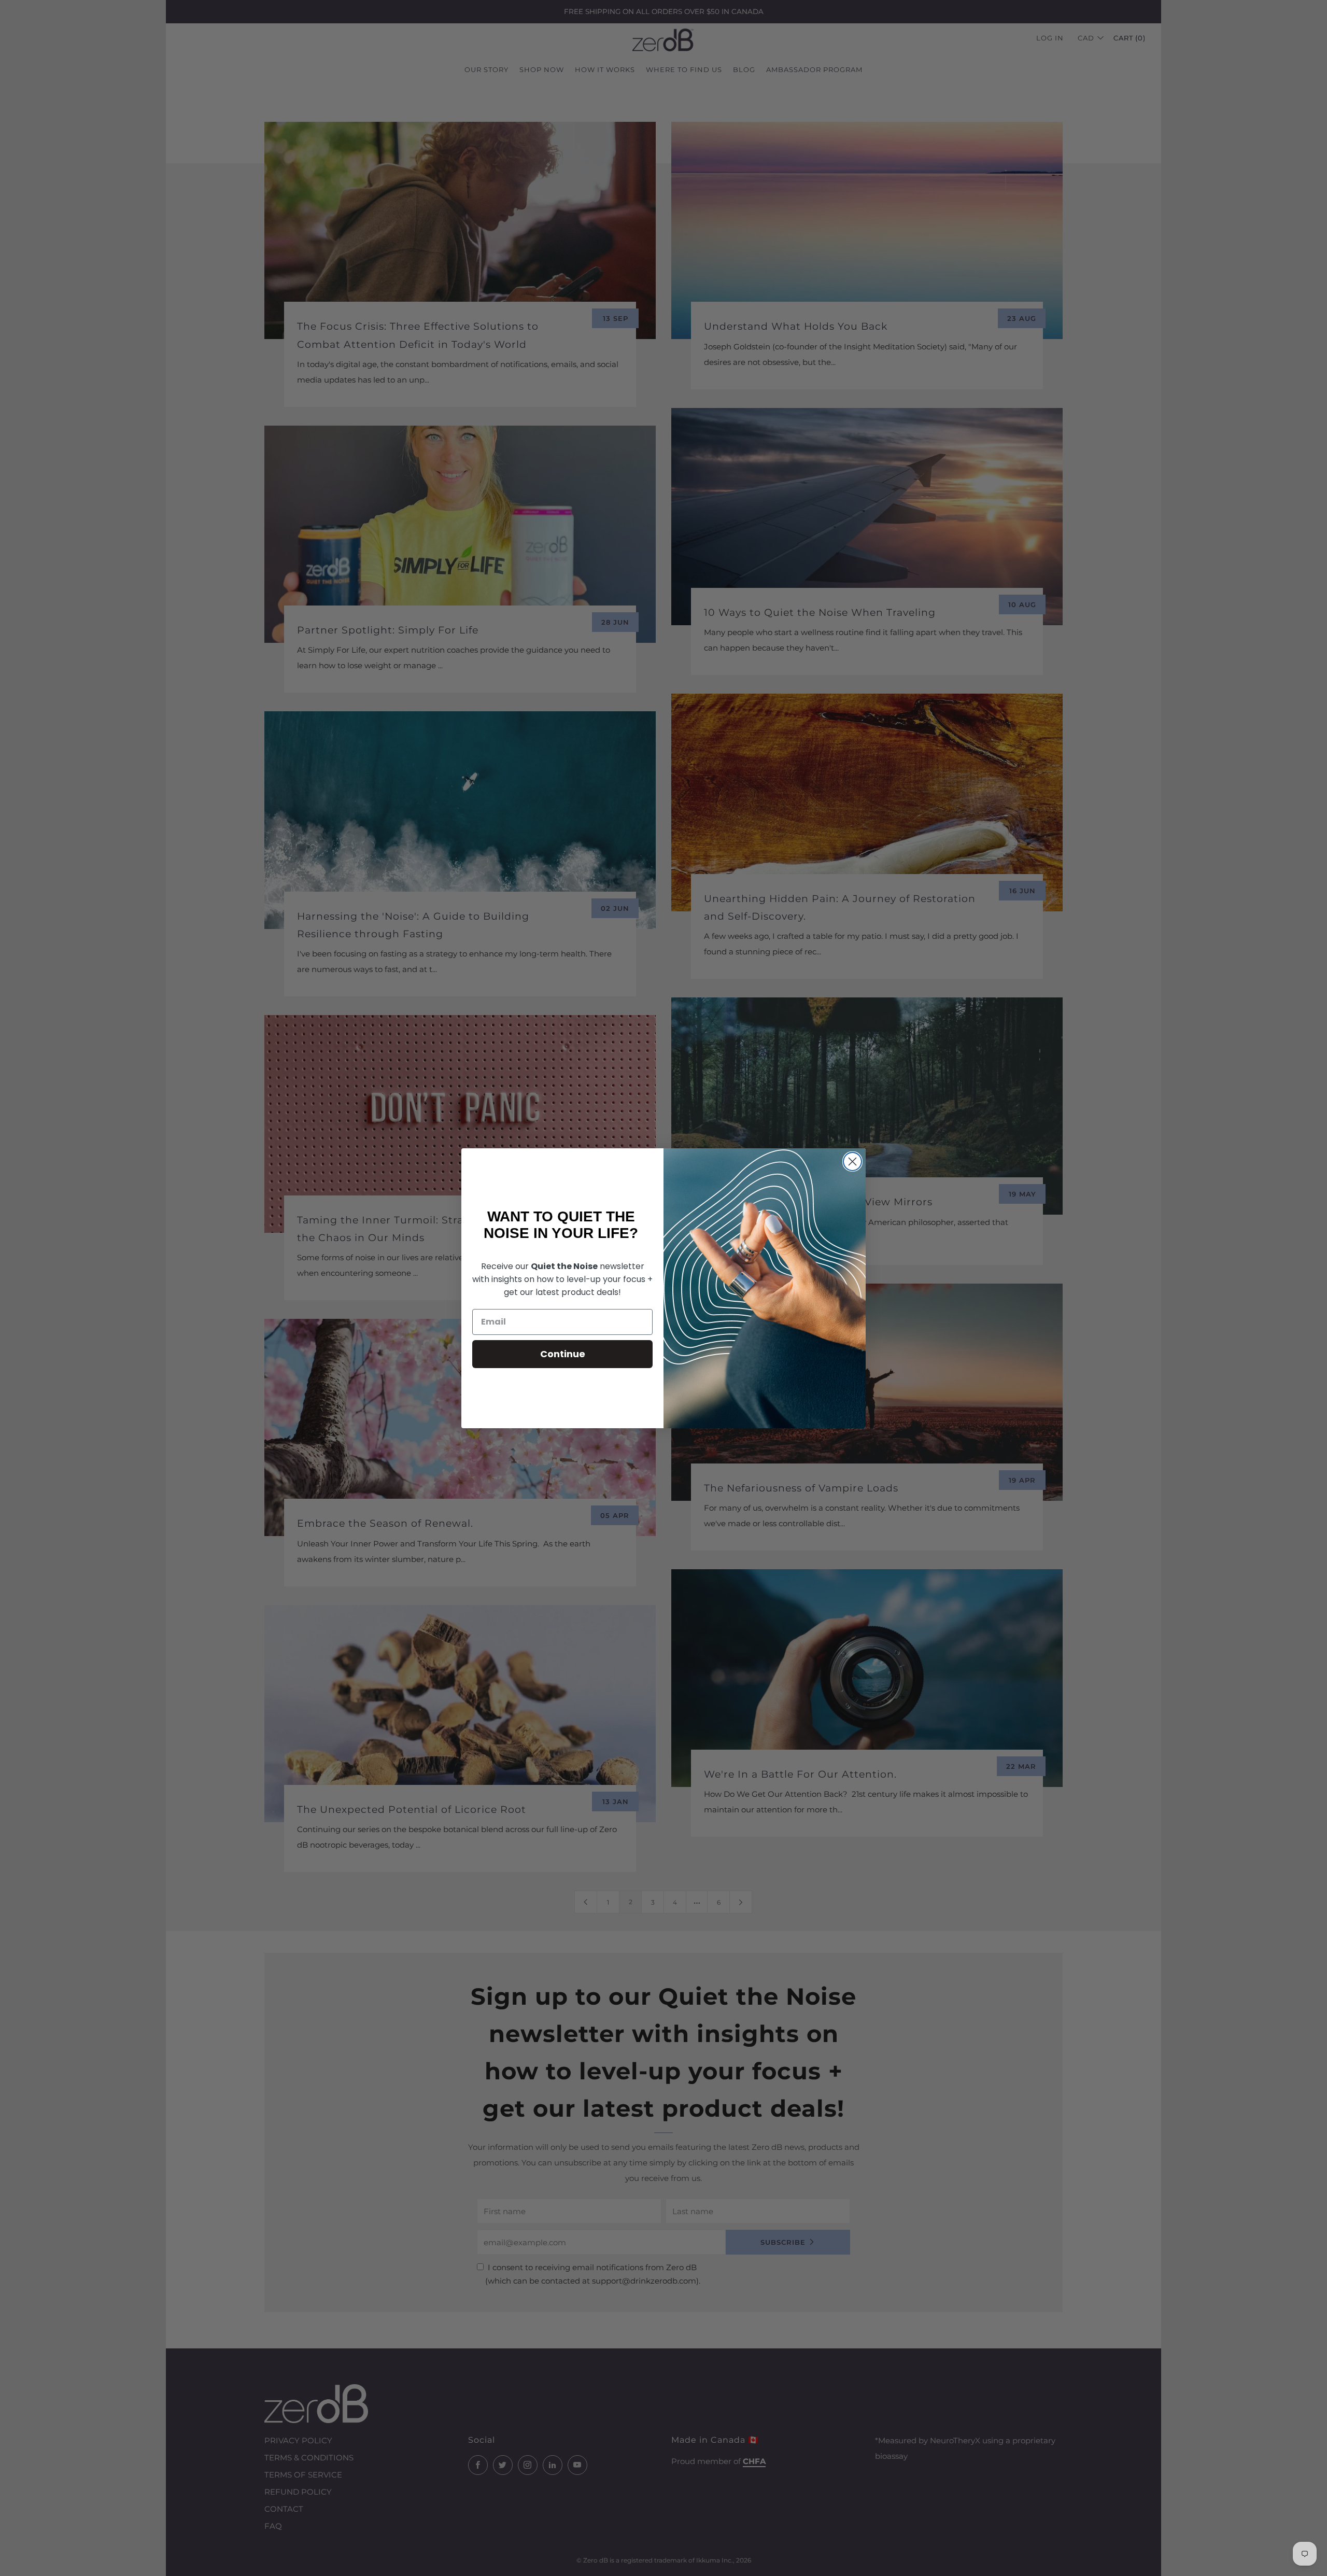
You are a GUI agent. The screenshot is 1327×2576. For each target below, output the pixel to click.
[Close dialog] (852, 1162)
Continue (563, 1354)
